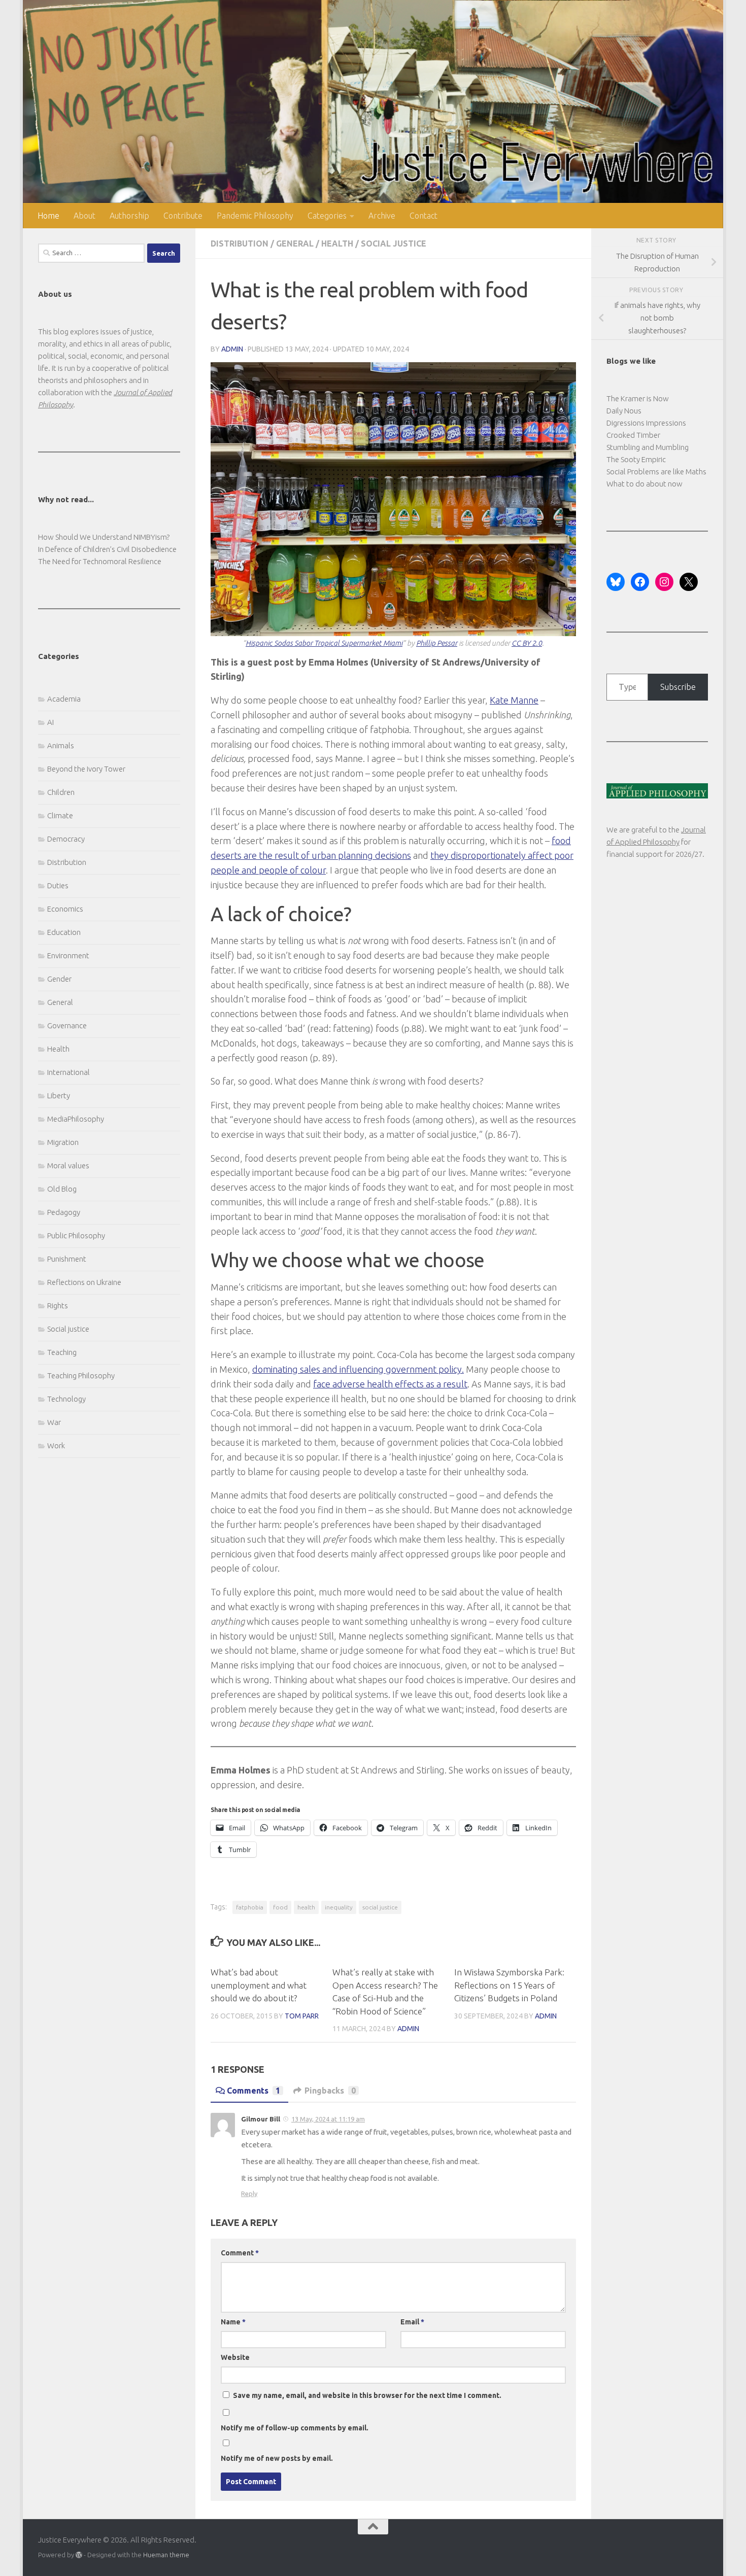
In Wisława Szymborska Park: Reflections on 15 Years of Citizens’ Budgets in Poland (509, 1985)
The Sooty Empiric (636, 459)
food (280, 1907)
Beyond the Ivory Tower (86, 769)
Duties (58, 885)
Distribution (240, 243)
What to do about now (645, 484)
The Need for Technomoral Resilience (100, 561)
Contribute (183, 216)
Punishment (67, 1259)
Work (56, 1446)
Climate (60, 815)
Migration (63, 1142)
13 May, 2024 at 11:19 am (328, 2119)
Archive (382, 216)
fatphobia (250, 1907)
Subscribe (678, 687)
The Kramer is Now (638, 398)
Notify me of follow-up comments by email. (295, 2428)
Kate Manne (514, 700)
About (84, 216)
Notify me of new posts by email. (277, 2458)
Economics (65, 909)
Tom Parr (302, 2016)
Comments (253, 2091)
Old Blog (62, 1189)
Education (64, 932)
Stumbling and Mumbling (648, 447)
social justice (380, 1907)
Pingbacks (330, 2091)
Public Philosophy (76, 1235)
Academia (64, 699)
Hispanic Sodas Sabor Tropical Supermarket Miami (324, 643)
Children (61, 792)
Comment (240, 2253)
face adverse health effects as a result (390, 1384)
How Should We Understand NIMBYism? (104, 537)
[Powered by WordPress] (79, 2555)
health (306, 1907)
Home (48, 216)
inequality (339, 1907)
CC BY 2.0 (527, 643)
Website (235, 2357)
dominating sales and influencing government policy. (358, 1369)
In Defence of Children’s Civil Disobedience (107, 549)
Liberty (59, 1095)
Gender (59, 979)
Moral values (68, 1165)
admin (232, 349)
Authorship (129, 216)
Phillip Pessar (437, 643)
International (69, 1072)
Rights (58, 1306)
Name (233, 2322)
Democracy (66, 839)
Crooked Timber (633, 435)
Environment (68, 955)
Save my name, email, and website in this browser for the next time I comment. (367, 2395)
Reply (249, 2194)
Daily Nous (624, 411)
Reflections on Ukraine (84, 1282)
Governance (67, 1025)
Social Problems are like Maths (656, 472)
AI (50, 722)
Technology (66, 1399)
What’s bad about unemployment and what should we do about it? (259, 1985)
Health (337, 243)
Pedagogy (64, 1212)
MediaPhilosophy (76, 1119)
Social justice (394, 243)
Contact (423, 216)
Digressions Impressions (646, 423)
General (295, 243)
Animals (61, 745)
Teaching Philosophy (81, 1376)
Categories (327, 216)
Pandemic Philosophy (255, 216)
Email (412, 2322)
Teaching (62, 1352)
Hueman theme (166, 2555)
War (54, 1422)
